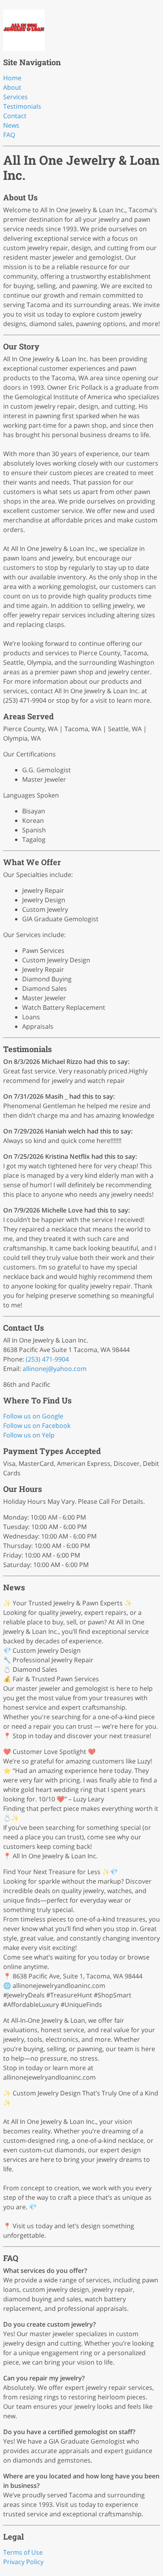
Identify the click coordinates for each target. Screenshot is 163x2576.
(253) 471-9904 (47, 1359)
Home (12, 78)
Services (15, 97)
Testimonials (22, 106)
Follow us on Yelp (29, 1435)
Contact (15, 116)
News (11, 125)
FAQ (9, 135)
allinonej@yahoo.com (55, 1369)
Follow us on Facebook (37, 1426)
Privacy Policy (23, 2562)
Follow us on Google (33, 1416)
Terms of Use (23, 2552)
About (12, 87)
